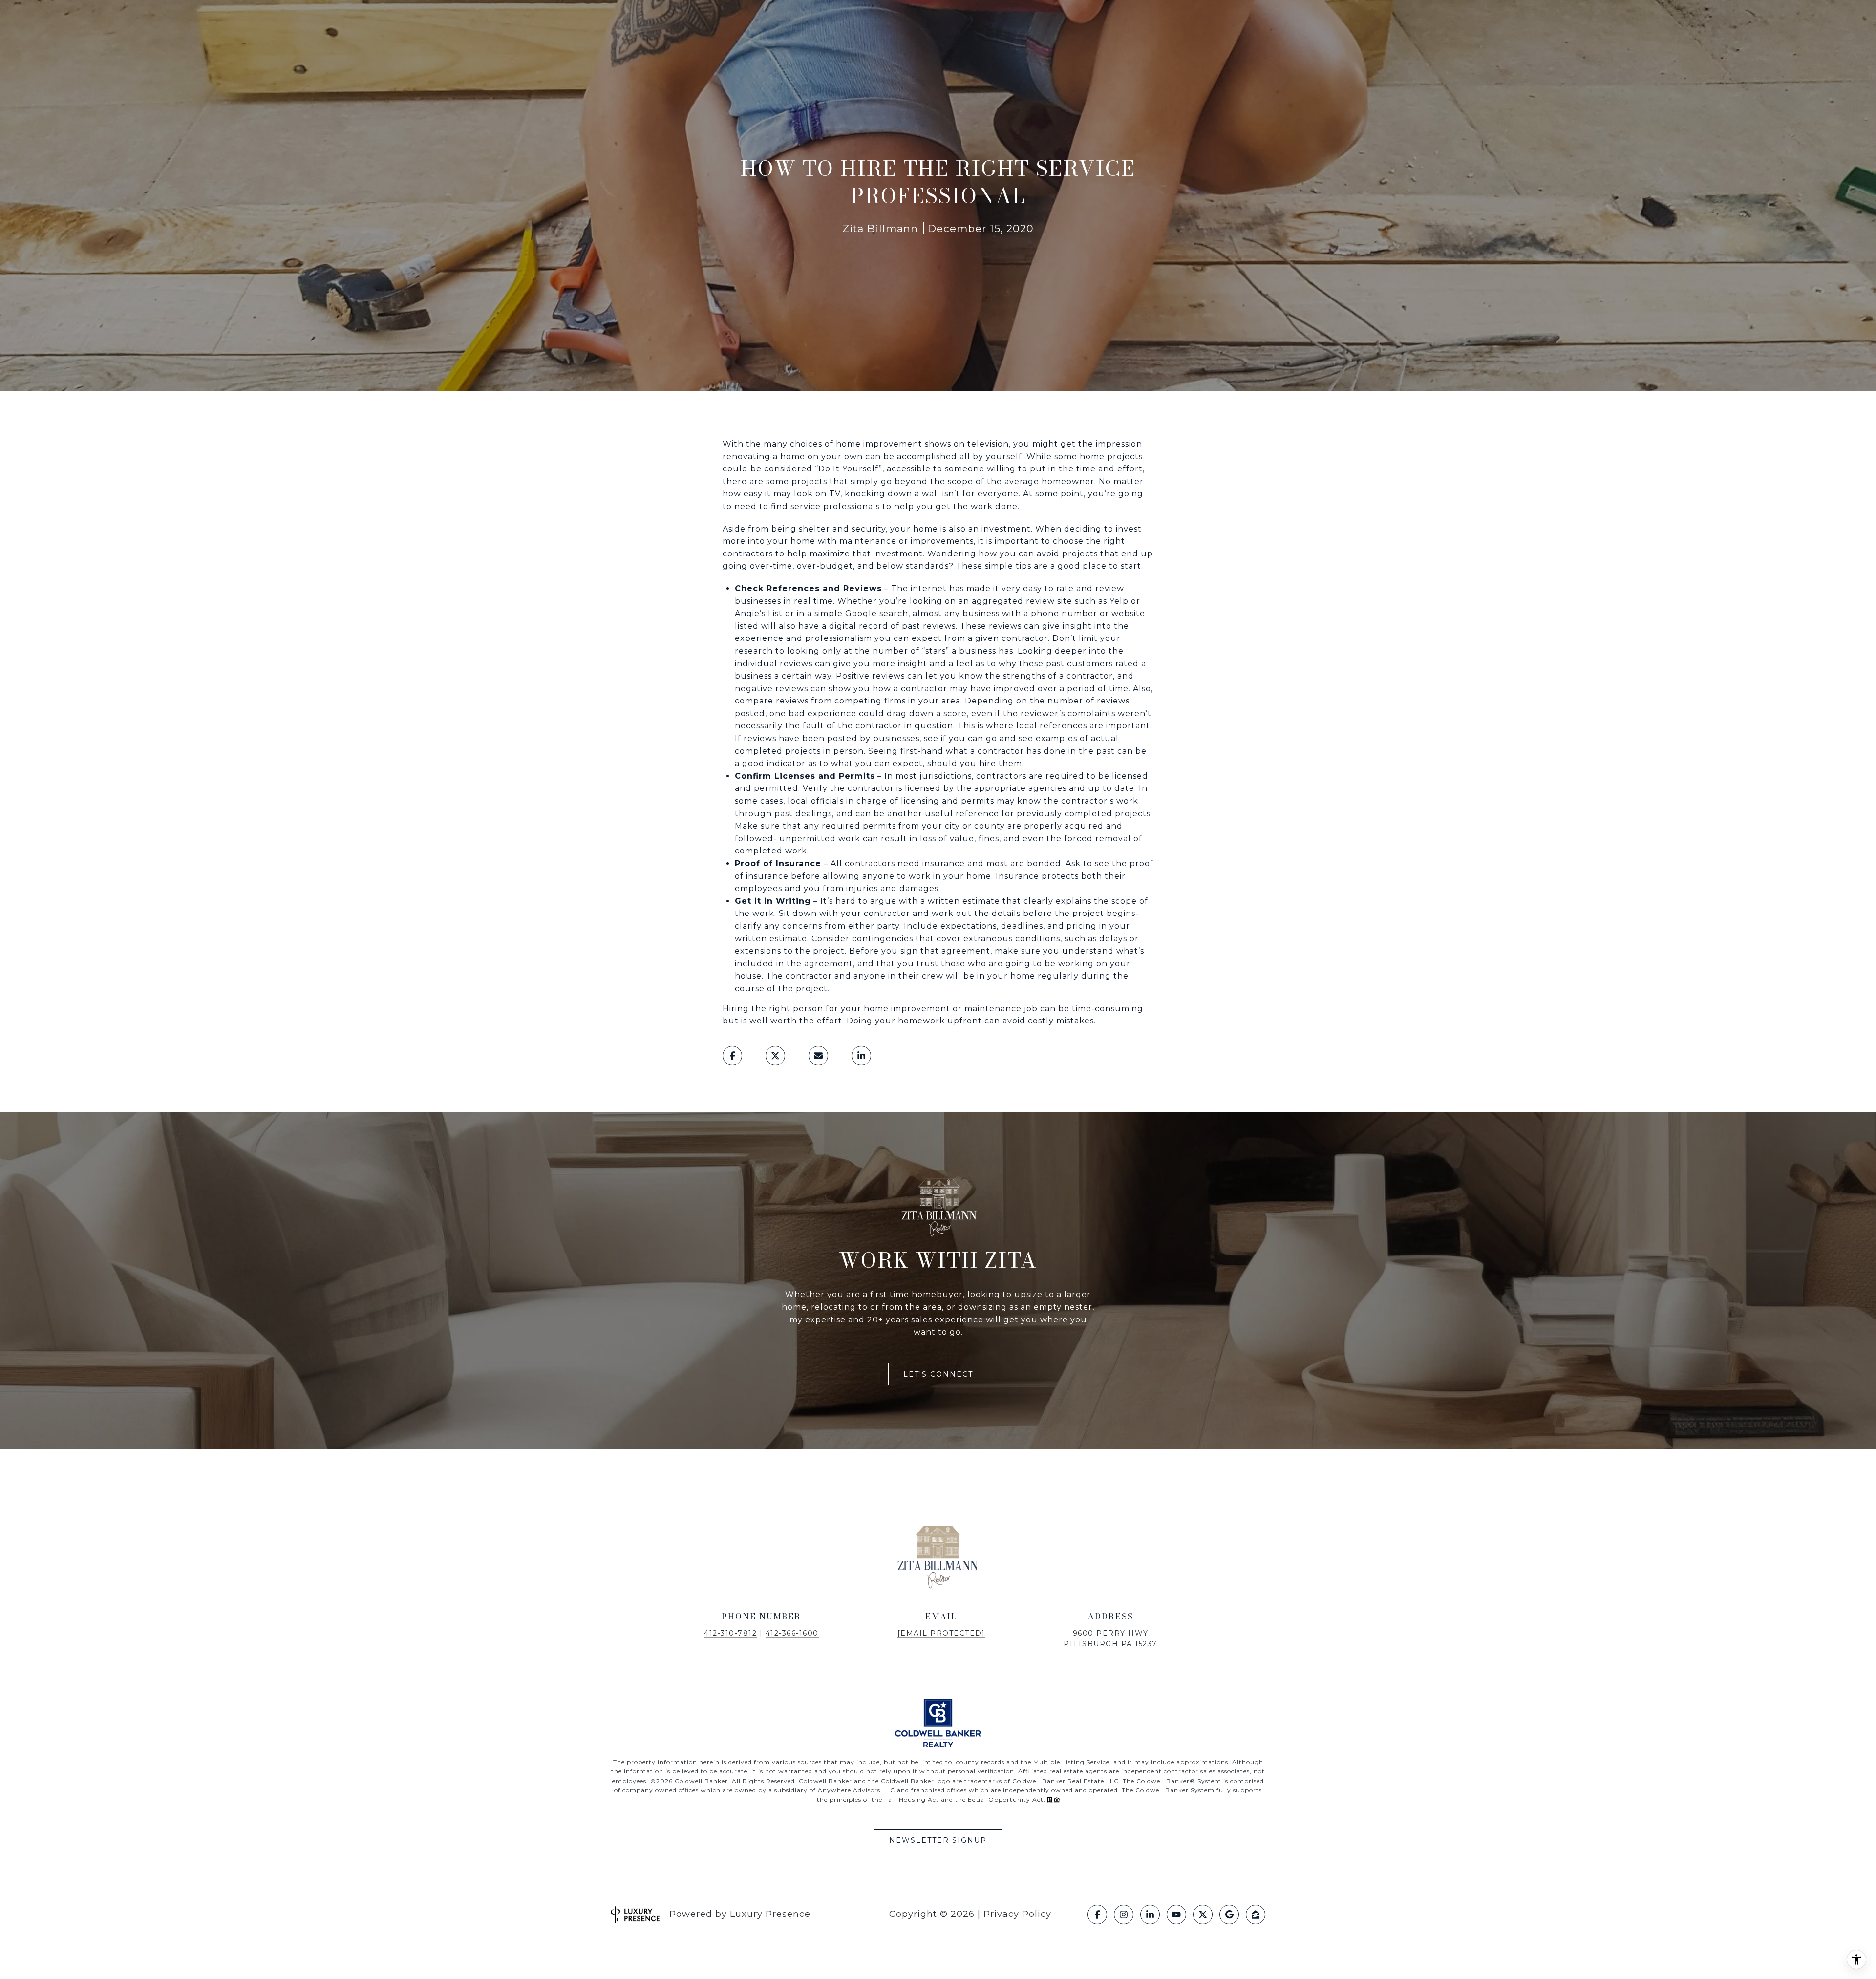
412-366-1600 (792, 1633)
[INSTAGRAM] (1124, 1915)
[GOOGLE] (1229, 1915)
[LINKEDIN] (1150, 1915)
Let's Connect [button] (938, 1374)
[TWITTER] (1203, 1915)
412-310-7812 (730, 1633)
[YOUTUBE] (1176, 1915)
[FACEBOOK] (1097, 1915)
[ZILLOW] (1256, 1915)
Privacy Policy (1017, 1914)
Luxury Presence (770, 1914)
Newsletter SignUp (938, 1840)
